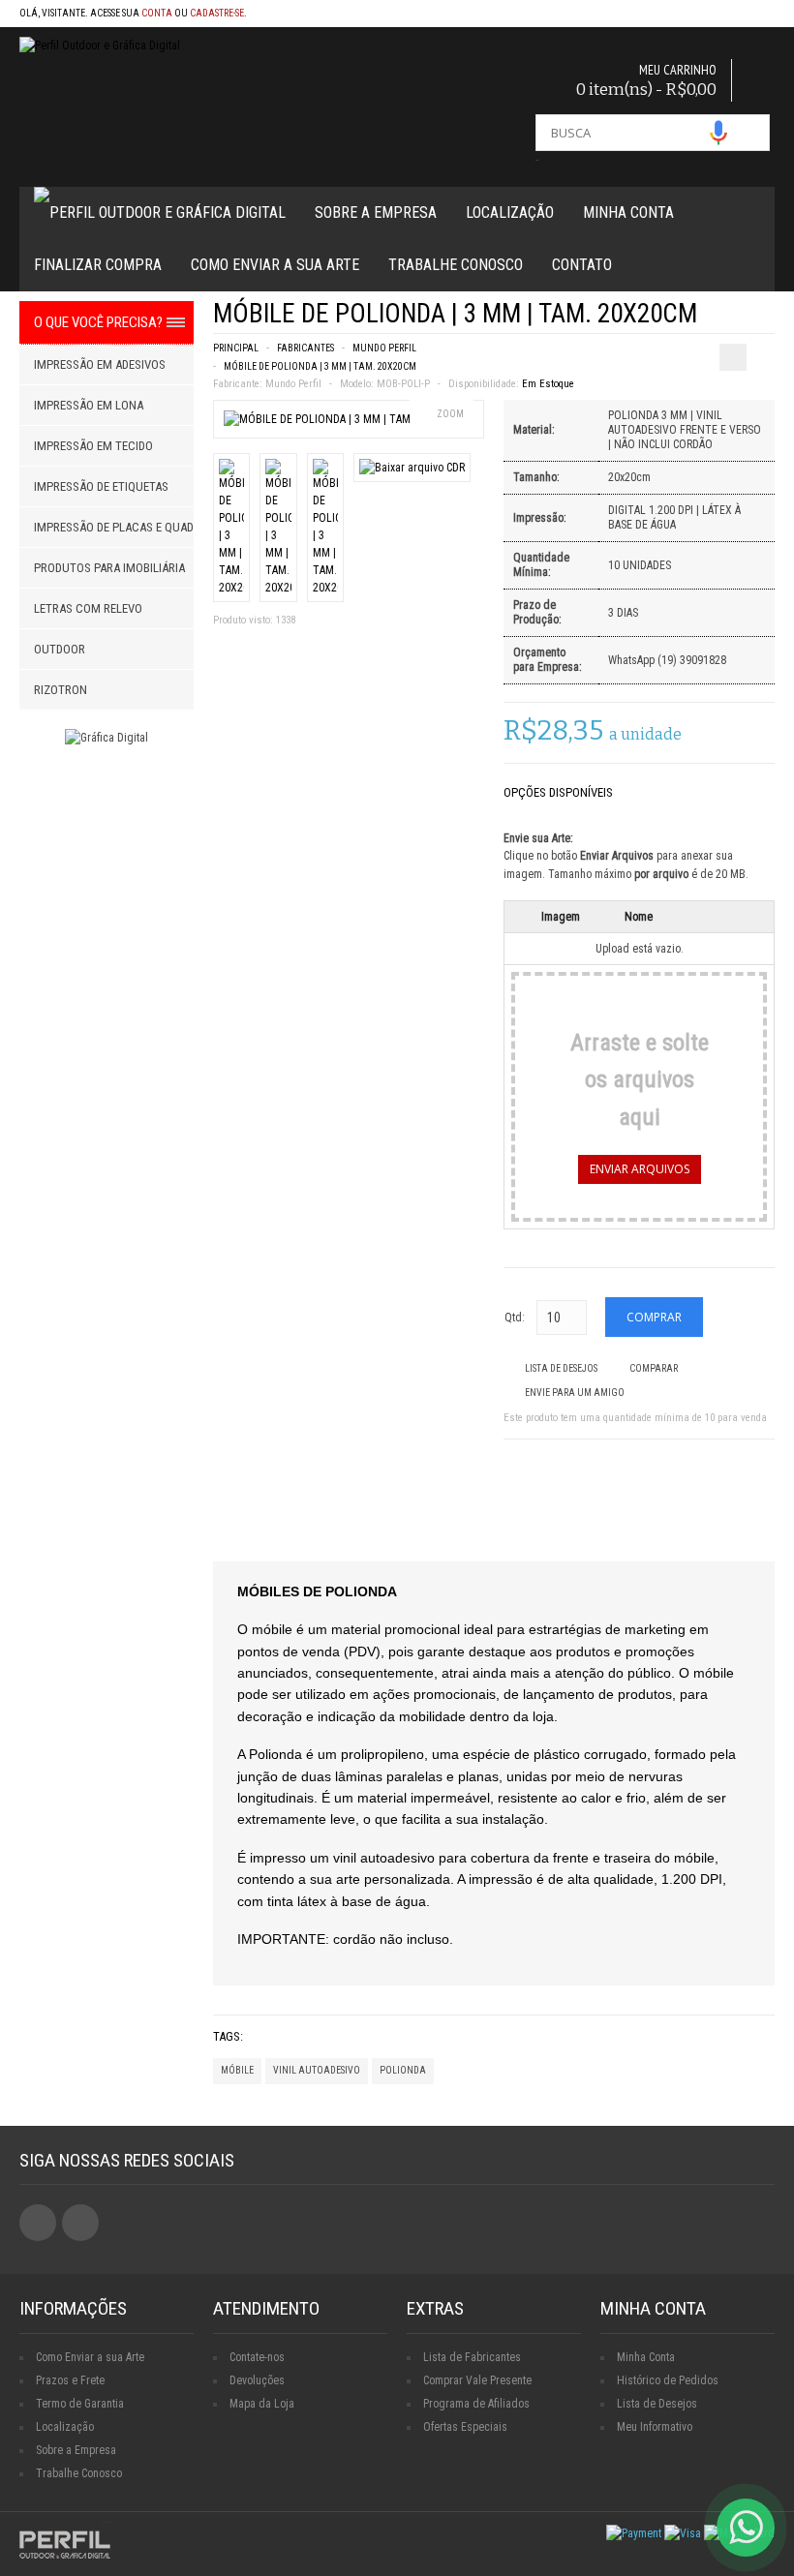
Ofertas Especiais (465, 2427)
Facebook (38, 2223)
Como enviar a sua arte (275, 265)
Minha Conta (628, 212)
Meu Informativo (655, 2427)
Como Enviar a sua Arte (90, 2357)
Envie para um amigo (575, 1393)
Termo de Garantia (80, 2404)
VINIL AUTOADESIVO (317, 2070)
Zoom (450, 414)
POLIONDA (403, 2070)
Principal (236, 348)
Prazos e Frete (70, 2380)
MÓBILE (237, 2070)
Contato (582, 265)
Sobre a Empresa (376, 212)
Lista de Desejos (561, 1368)
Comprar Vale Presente (477, 2380)
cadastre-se (217, 13)
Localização (510, 212)
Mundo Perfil (384, 348)
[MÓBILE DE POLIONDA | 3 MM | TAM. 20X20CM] (342, 419)
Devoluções (257, 2380)
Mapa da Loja (262, 2404)
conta (157, 13)
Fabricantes (305, 348)
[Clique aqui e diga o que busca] (718, 133)
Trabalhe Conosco (456, 265)
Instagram (80, 2223)
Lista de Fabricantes (472, 2357)
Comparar (654, 1368)
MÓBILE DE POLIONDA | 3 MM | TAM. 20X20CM (320, 366)
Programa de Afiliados (476, 2404)
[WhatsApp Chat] (746, 2528)
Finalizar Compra (98, 265)
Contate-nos (257, 2357)
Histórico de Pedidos (668, 2380)
